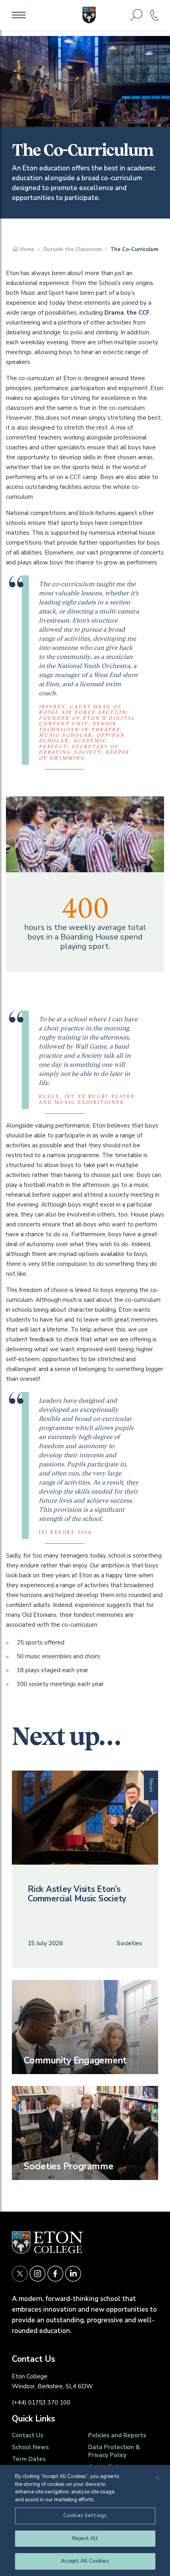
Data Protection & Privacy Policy (114, 2451)
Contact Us (28, 2435)
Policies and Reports (117, 2435)
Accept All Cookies (85, 2561)
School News (30, 2447)
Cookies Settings (85, 2516)
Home (27, 249)
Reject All (85, 2538)
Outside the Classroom (72, 249)
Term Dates (29, 2459)
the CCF (138, 313)
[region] (85, 2520)
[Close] (157, 2478)
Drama (114, 313)
